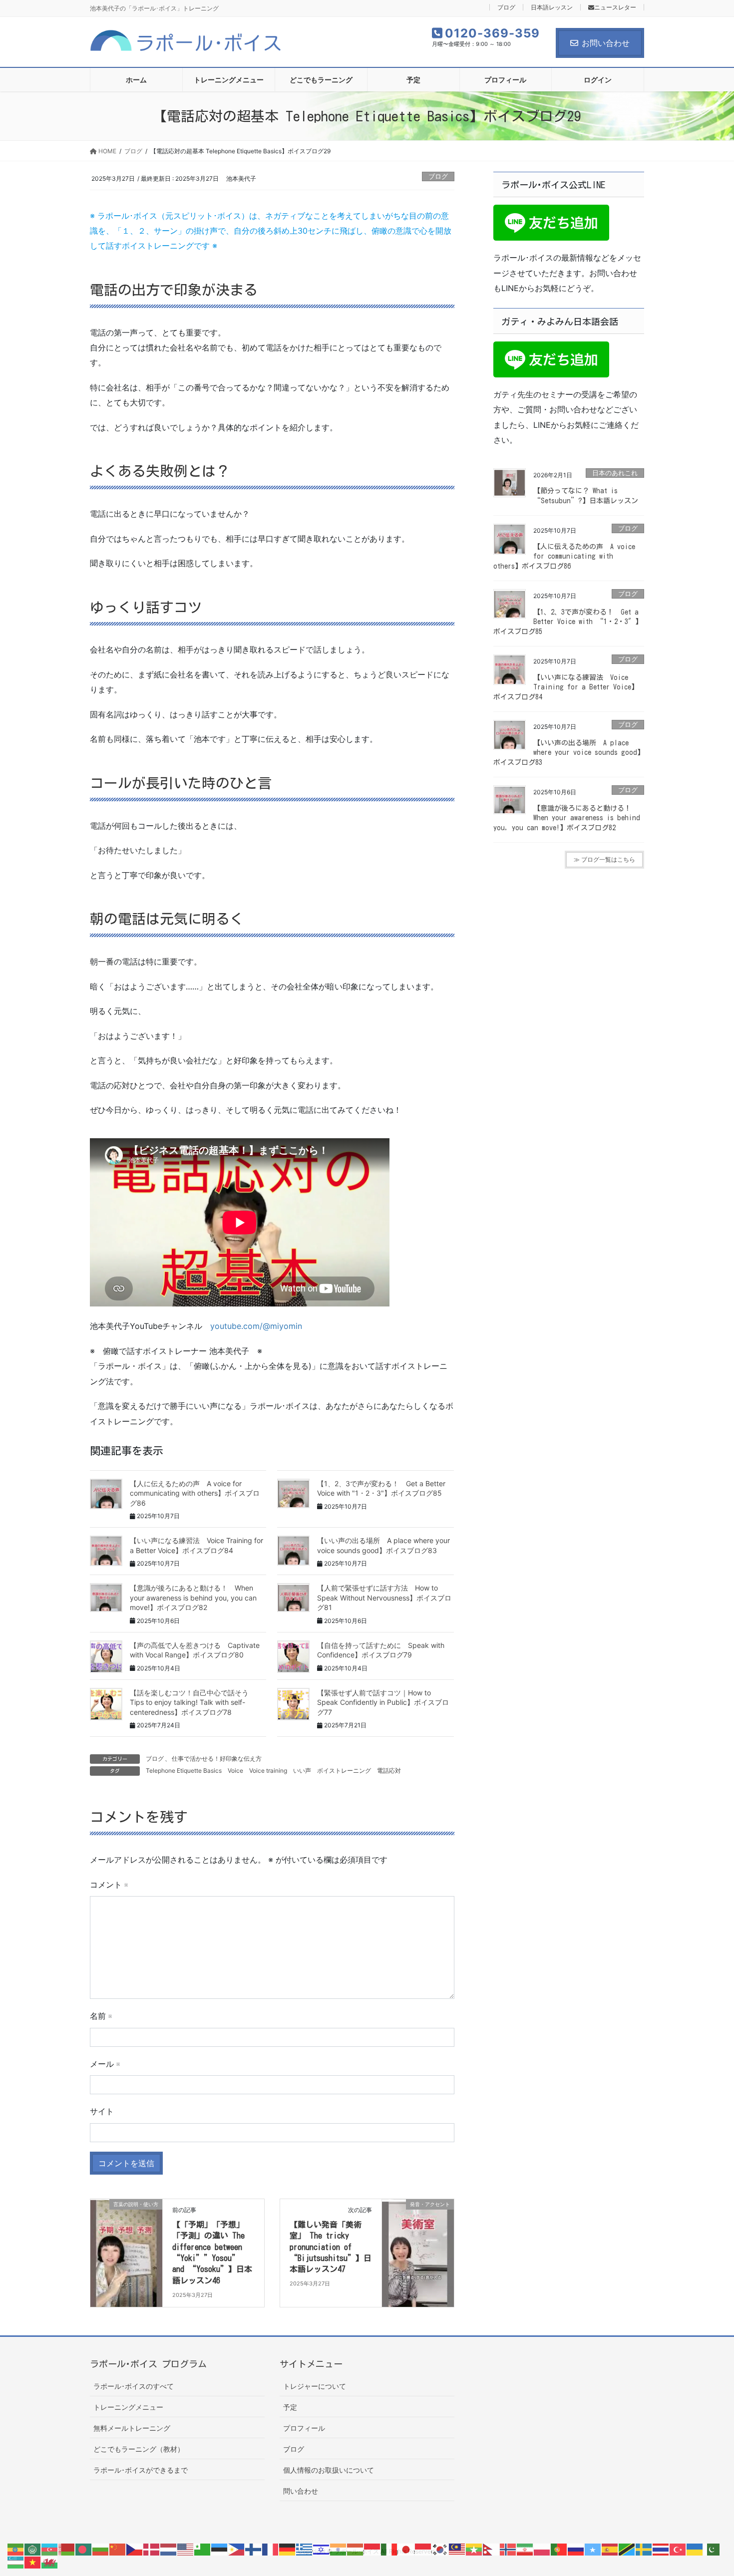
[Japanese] (406, 2549)
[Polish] (542, 2549)
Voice (235, 1771)
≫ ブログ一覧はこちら (604, 859)
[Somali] (593, 2549)
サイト (102, 2111)
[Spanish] (610, 2549)
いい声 (302, 1771)
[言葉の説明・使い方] (126, 2236)
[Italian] (389, 2549)
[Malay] (457, 2549)
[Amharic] (16, 2549)
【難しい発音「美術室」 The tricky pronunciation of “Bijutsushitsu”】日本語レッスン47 (331, 2247)
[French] (271, 2549)
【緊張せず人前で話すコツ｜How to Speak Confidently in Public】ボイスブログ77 (383, 1702)
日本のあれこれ (615, 473)
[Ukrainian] (695, 2549)
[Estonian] (220, 2549)
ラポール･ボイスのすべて (134, 2386)
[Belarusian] (67, 2549)
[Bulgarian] (101, 2549)
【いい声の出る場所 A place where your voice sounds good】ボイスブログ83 (569, 753)
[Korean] (440, 2549)
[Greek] (305, 2549)
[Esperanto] (203, 2549)
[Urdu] (712, 2549)
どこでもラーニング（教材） (139, 2449)
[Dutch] (169, 2549)
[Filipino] (237, 2549)
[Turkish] (678, 2549)
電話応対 (389, 1771)
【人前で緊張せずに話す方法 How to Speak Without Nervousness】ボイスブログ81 (384, 1598)
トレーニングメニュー (128, 2407)
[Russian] (576, 2549)
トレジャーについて (315, 2386)
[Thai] (661, 2549)
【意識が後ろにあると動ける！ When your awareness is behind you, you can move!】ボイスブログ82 (193, 1598)
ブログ (506, 7)
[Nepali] (491, 2549)
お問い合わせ (606, 43)
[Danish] (152, 2549)
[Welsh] (50, 2562)
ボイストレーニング (344, 1771)
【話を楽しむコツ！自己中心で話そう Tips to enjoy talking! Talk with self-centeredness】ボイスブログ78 (193, 1702)
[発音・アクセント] (418, 2236)
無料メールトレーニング (132, 2428)
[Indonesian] (372, 2549)
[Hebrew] (322, 2549)
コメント (109, 1885)
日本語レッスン (552, 7)
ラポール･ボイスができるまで (141, 2470)
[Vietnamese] (33, 2562)
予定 (290, 2407)
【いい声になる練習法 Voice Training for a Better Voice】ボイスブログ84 (566, 687)
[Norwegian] (508, 2549)
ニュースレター (615, 7)
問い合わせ (301, 2491)
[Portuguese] (559, 2549)
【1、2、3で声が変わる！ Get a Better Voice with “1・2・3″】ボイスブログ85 (568, 622)
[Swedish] (644, 2549)
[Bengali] (84, 2549)
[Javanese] (423, 2549)
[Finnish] (254, 2549)
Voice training (268, 1771)
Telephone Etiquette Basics (184, 1771)
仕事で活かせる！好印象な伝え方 (217, 1759)
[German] (288, 2549)
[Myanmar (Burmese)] (474, 2549)
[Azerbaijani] (50, 2549)
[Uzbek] (16, 2562)
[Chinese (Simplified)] (118, 2549)
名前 (101, 2016)
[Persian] (525, 2549)
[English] (186, 2549)
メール (105, 2064)
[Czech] (135, 2549)
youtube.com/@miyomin (256, 1326)
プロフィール (304, 2428)
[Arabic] (33, 2549)
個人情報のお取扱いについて (329, 2470)
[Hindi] (339, 2549)
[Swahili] (627, 2549)
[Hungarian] (356, 2549)
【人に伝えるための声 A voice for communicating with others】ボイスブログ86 (195, 1493)
